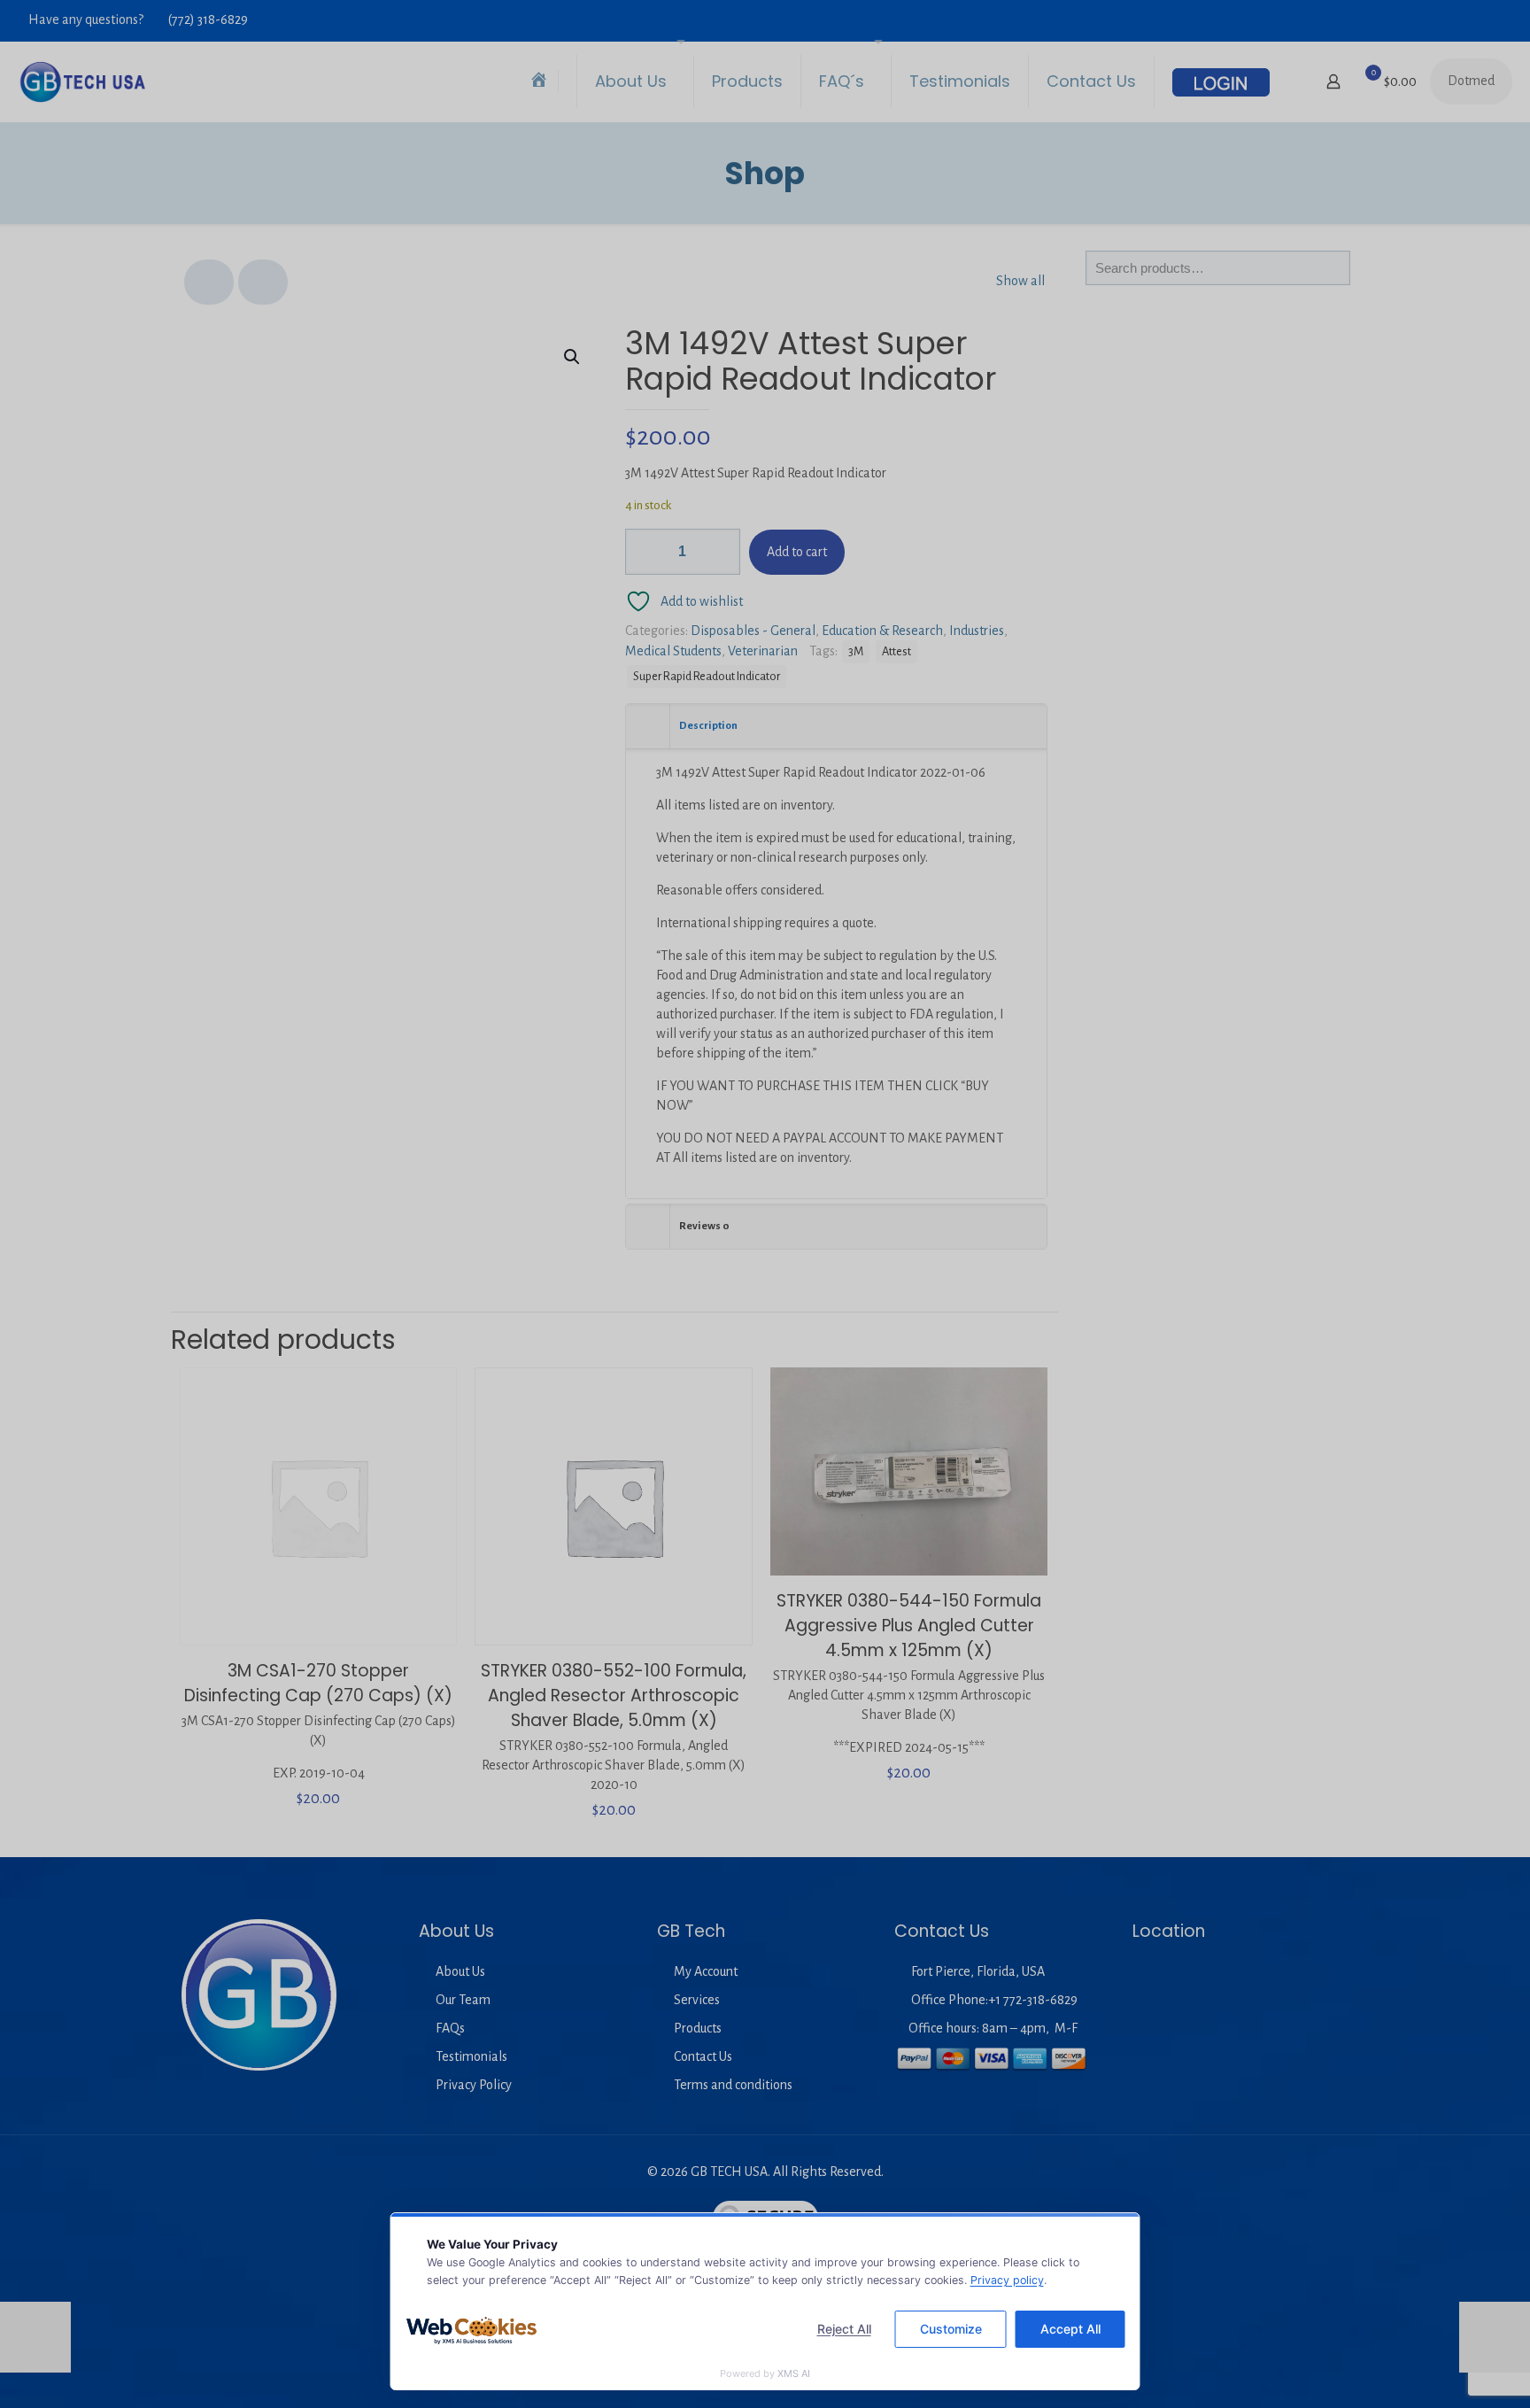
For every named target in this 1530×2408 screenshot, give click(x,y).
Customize (951, 2329)
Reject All (844, 2329)
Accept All (1070, 2329)
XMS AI (794, 2373)
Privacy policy (1007, 2280)
